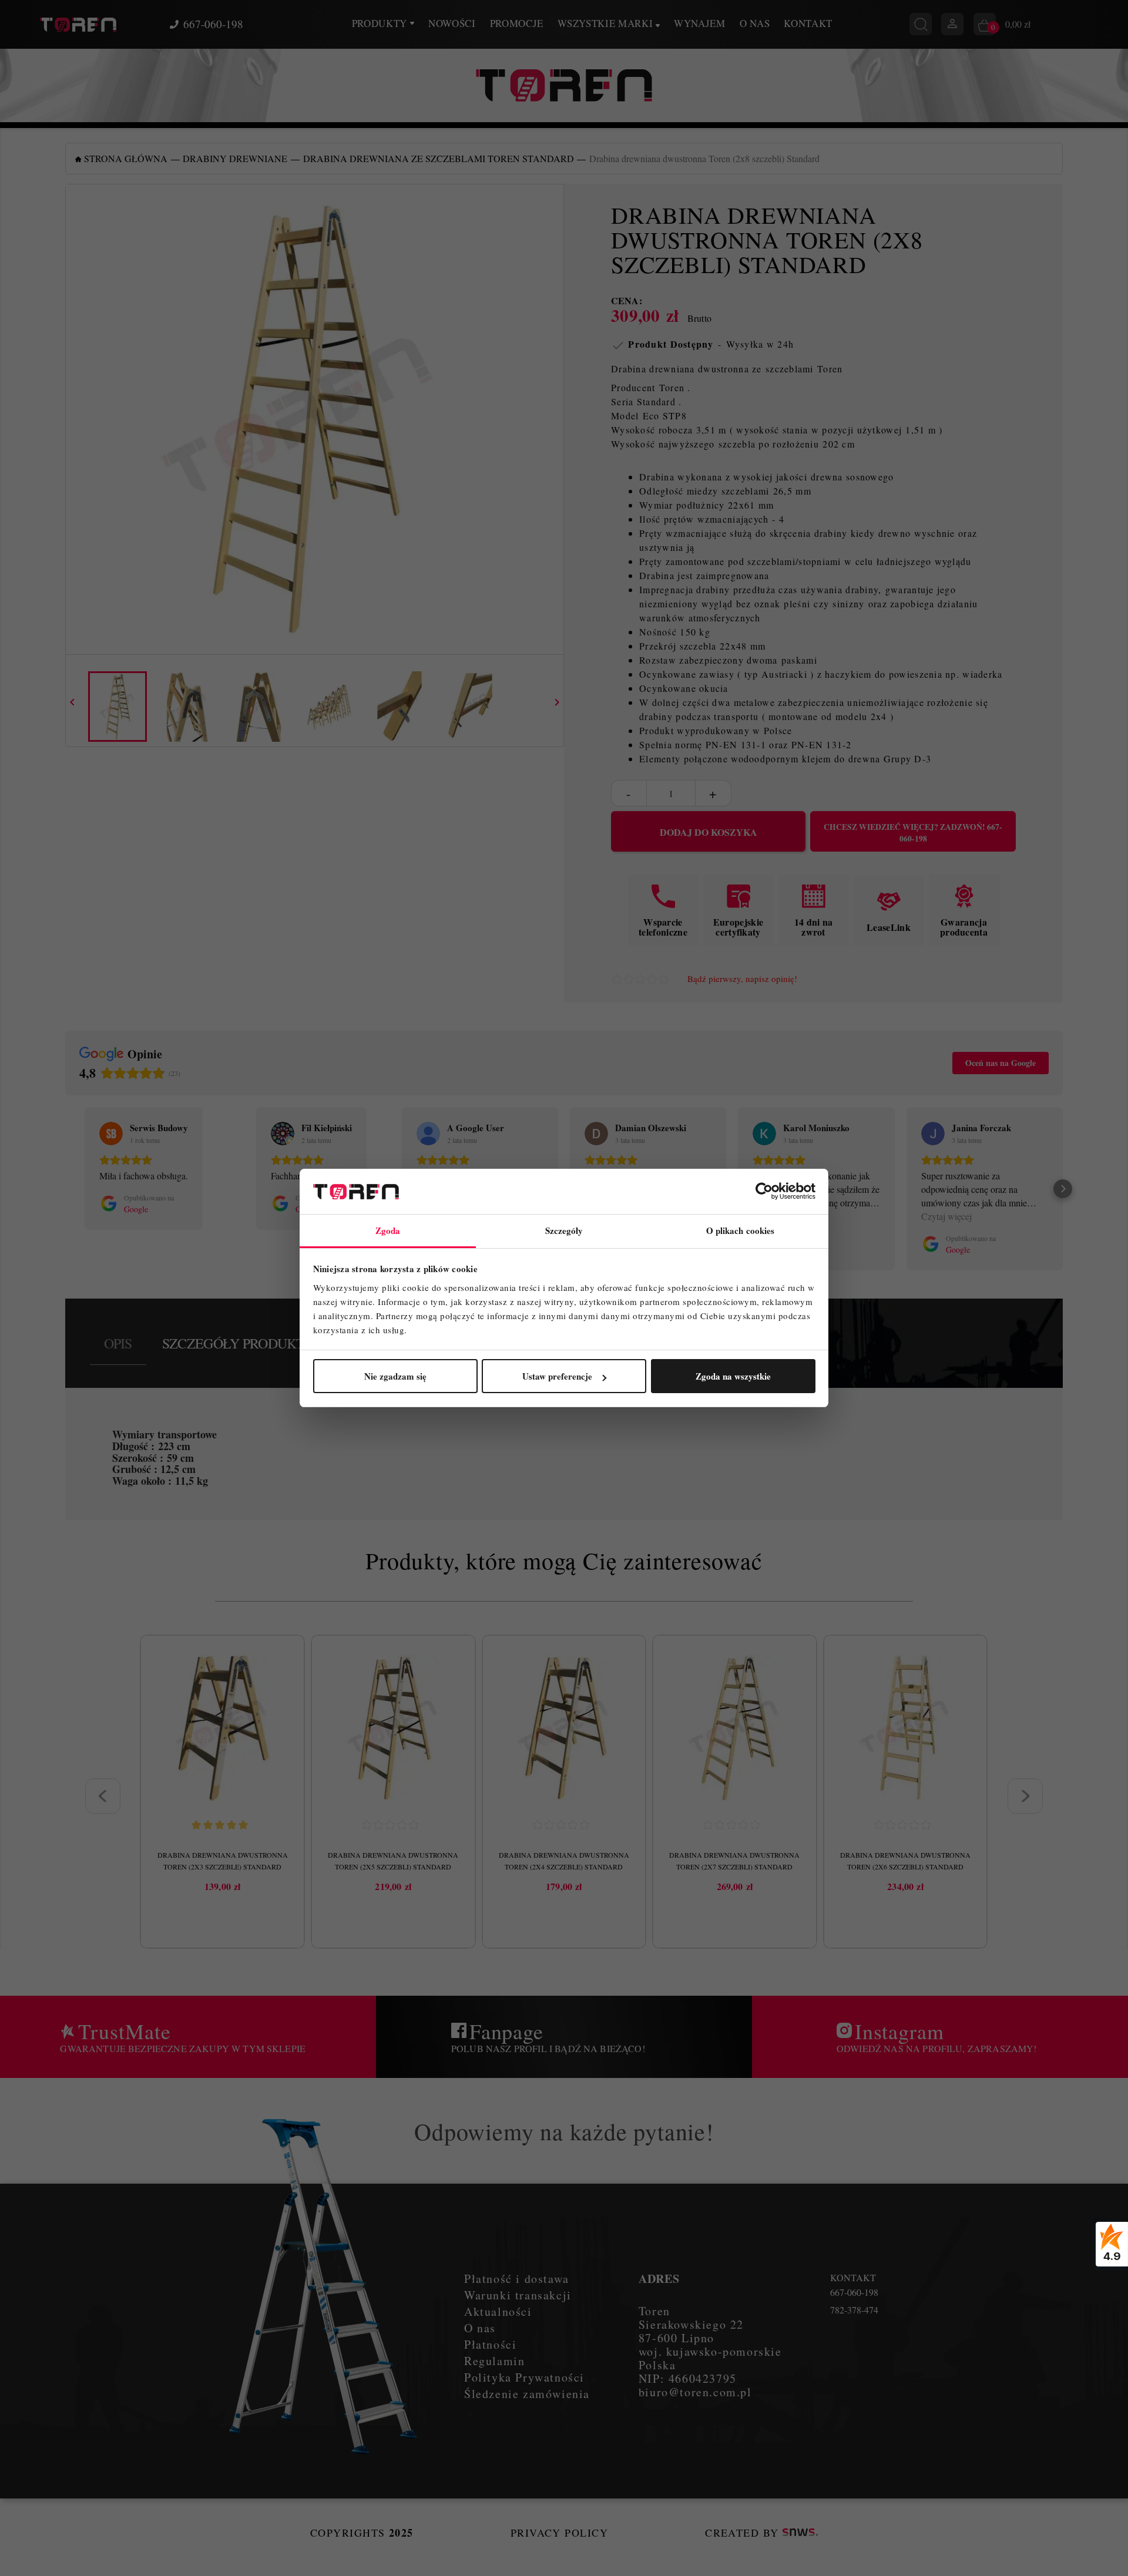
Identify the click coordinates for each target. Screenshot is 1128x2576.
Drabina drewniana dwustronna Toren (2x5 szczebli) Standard (393, 1861)
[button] (65, 1189)
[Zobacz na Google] (111, 1134)
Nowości (452, 23)
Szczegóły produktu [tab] (238, 1343)
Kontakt (808, 23)
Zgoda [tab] (388, 1230)
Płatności (490, 2344)
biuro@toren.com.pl (695, 2392)
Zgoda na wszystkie (733, 1376)
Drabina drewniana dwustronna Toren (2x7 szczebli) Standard (734, 1861)
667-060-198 (213, 24)
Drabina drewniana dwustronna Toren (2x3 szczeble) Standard (223, 1861)
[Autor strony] (800, 2533)
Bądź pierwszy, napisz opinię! (742, 979)
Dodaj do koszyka (709, 832)
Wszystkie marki (607, 23)
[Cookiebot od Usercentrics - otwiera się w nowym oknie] (764, 1192)
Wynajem (700, 23)
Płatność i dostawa (517, 2279)
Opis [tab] (118, 1343)
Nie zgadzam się (395, 1376)
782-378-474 (854, 2310)
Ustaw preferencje (557, 1376)
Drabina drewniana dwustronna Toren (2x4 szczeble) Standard (564, 1861)
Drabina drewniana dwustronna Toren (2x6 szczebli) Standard (905, 1861)
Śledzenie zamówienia (527, 2394)
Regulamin (494, 2361)
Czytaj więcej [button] (946, 1216)
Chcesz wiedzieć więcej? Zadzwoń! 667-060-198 (913, 833)
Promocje (517, 23)
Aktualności (498, 2311)
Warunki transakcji (518, 2295)
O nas (755, 23)
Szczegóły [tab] (564, 1230)
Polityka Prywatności (524, 2377)
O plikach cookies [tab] (741, 1230)
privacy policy (559, 2533)
